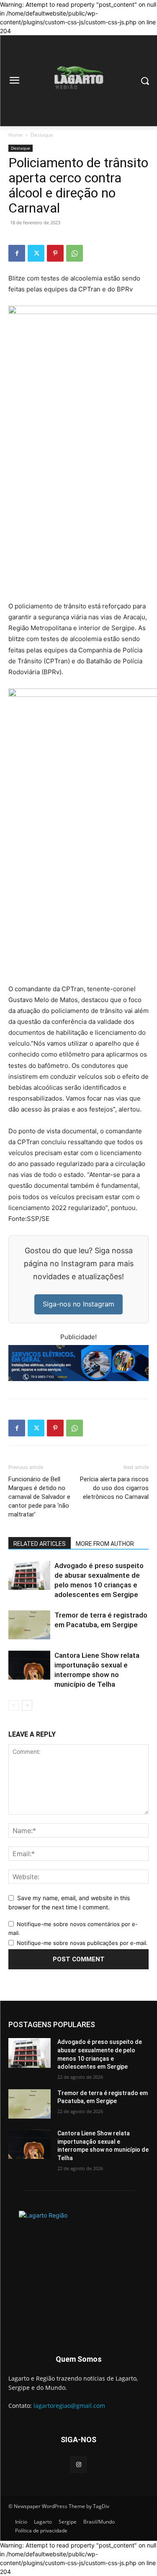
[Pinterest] (55, 253)
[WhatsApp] (75, 253)
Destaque (42, 135)
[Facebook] (17, 253)
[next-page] (27, 1705)
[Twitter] (36, 253)
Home (15, 135)
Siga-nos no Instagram (78, 1304)
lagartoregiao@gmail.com (69, 2406)
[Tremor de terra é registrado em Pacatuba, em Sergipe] (29, 1625)
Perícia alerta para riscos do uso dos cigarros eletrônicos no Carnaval (114, 1488)
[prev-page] (14, 1705)
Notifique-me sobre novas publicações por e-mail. (82, 1943)
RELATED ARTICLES (40, 1544)
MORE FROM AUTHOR (105, 1544)
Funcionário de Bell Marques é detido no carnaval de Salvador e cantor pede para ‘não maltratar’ (39, 1497)
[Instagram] (78, 2465)
